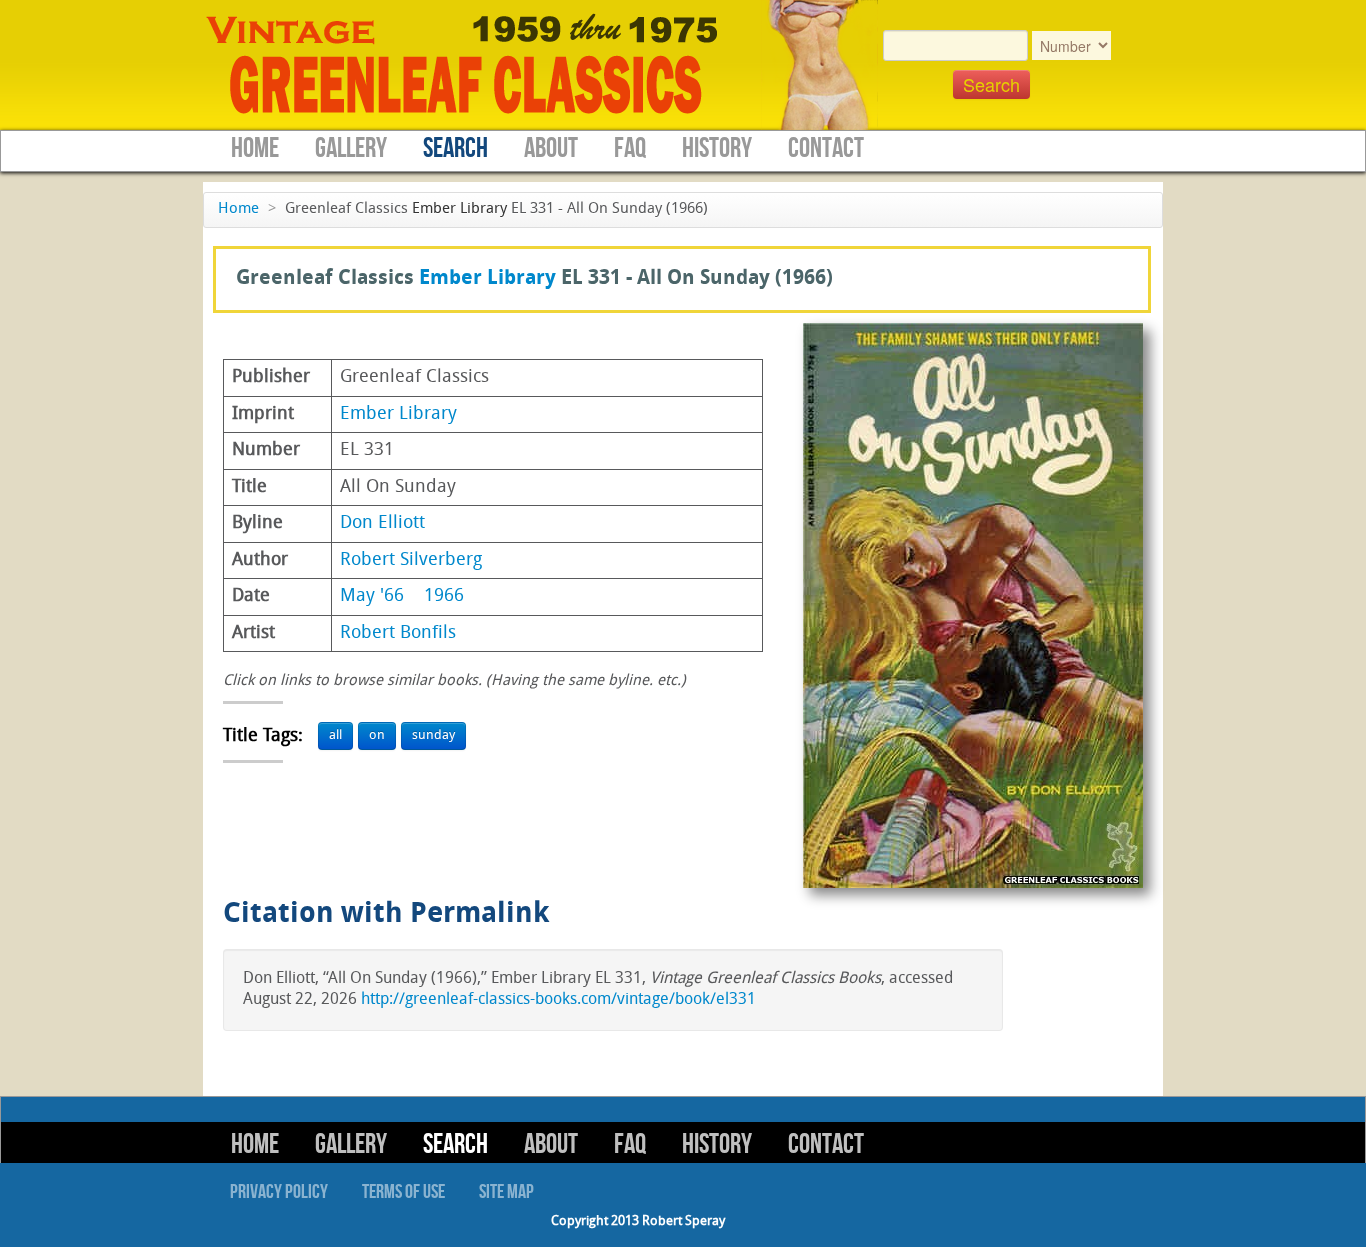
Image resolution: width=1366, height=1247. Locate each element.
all (335, 735)
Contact (826, 148)
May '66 (372, 596)
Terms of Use (403, 1192)
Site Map (506, 1192)
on (377, 735)
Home (255, 148)
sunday (433, 735)
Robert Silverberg (411, 560)
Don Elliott (382, 523)
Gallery (351, 148)
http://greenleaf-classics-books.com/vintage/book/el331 (558, 1000)
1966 (444, 596)
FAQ (630, 148)
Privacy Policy (279, 1192)
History (717, 148)
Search (455, 148)
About (551, 148)
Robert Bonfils (398, 633)
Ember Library (459, 209)
